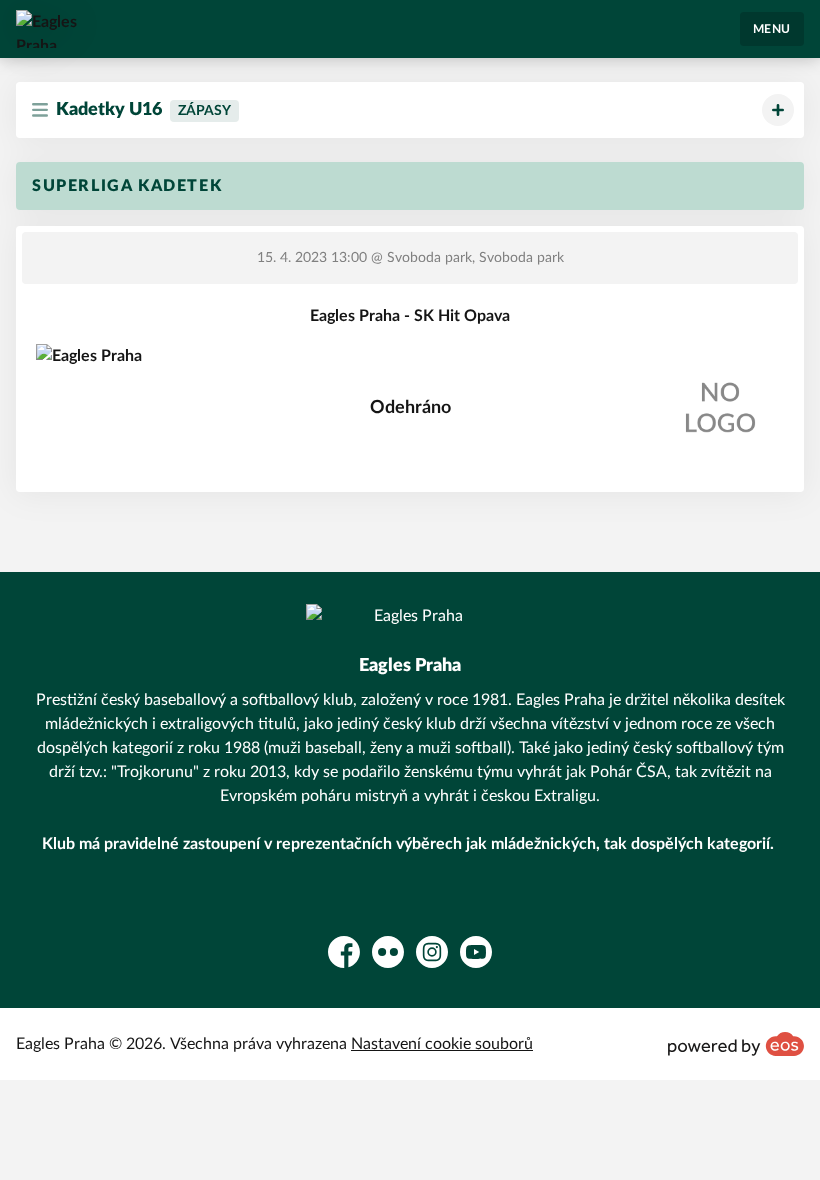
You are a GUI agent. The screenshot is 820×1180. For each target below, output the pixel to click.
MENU (772, 29)
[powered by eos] (736, 1044)
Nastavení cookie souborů (442, 1044)
